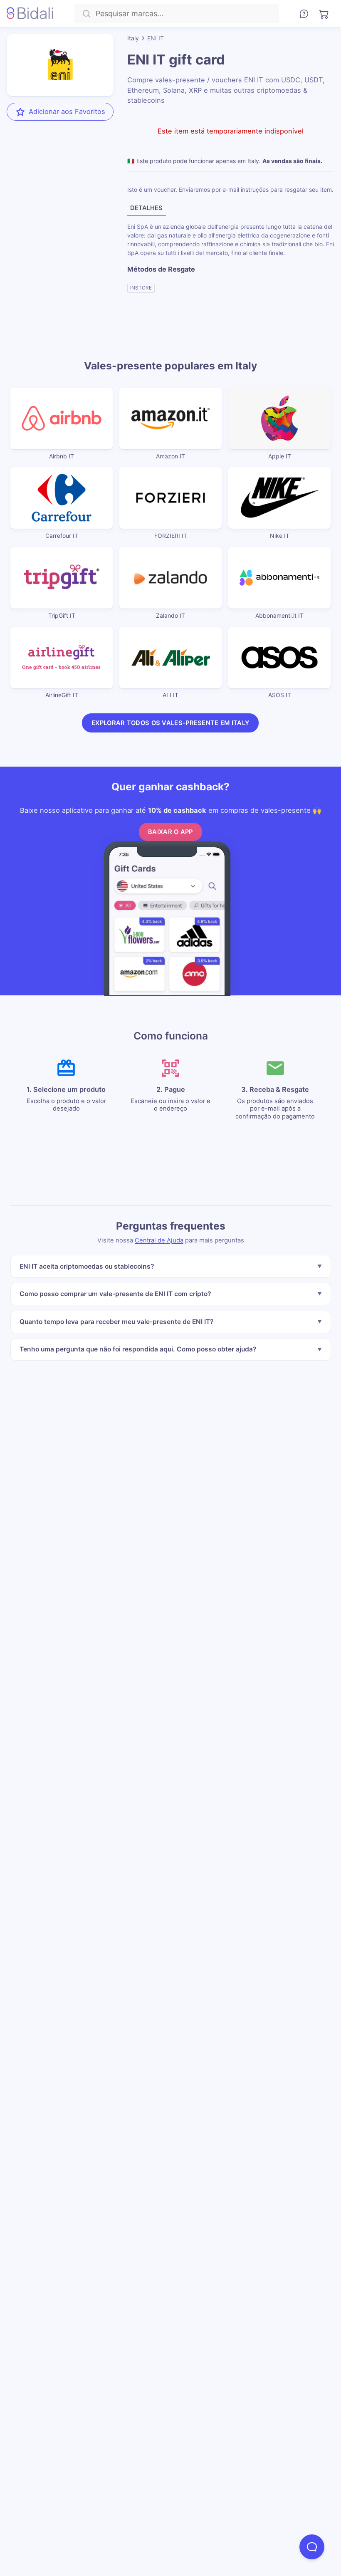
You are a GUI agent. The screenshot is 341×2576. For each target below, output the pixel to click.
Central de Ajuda (159, 1240)
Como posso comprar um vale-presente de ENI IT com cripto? (115, 1294)
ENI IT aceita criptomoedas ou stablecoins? (86, 1266)
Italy (133, 38)
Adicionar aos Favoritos (67, 111)
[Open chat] (312, 2547)
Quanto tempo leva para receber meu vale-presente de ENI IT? (116, 1322)
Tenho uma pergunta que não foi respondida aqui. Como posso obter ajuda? (137, 1349)
